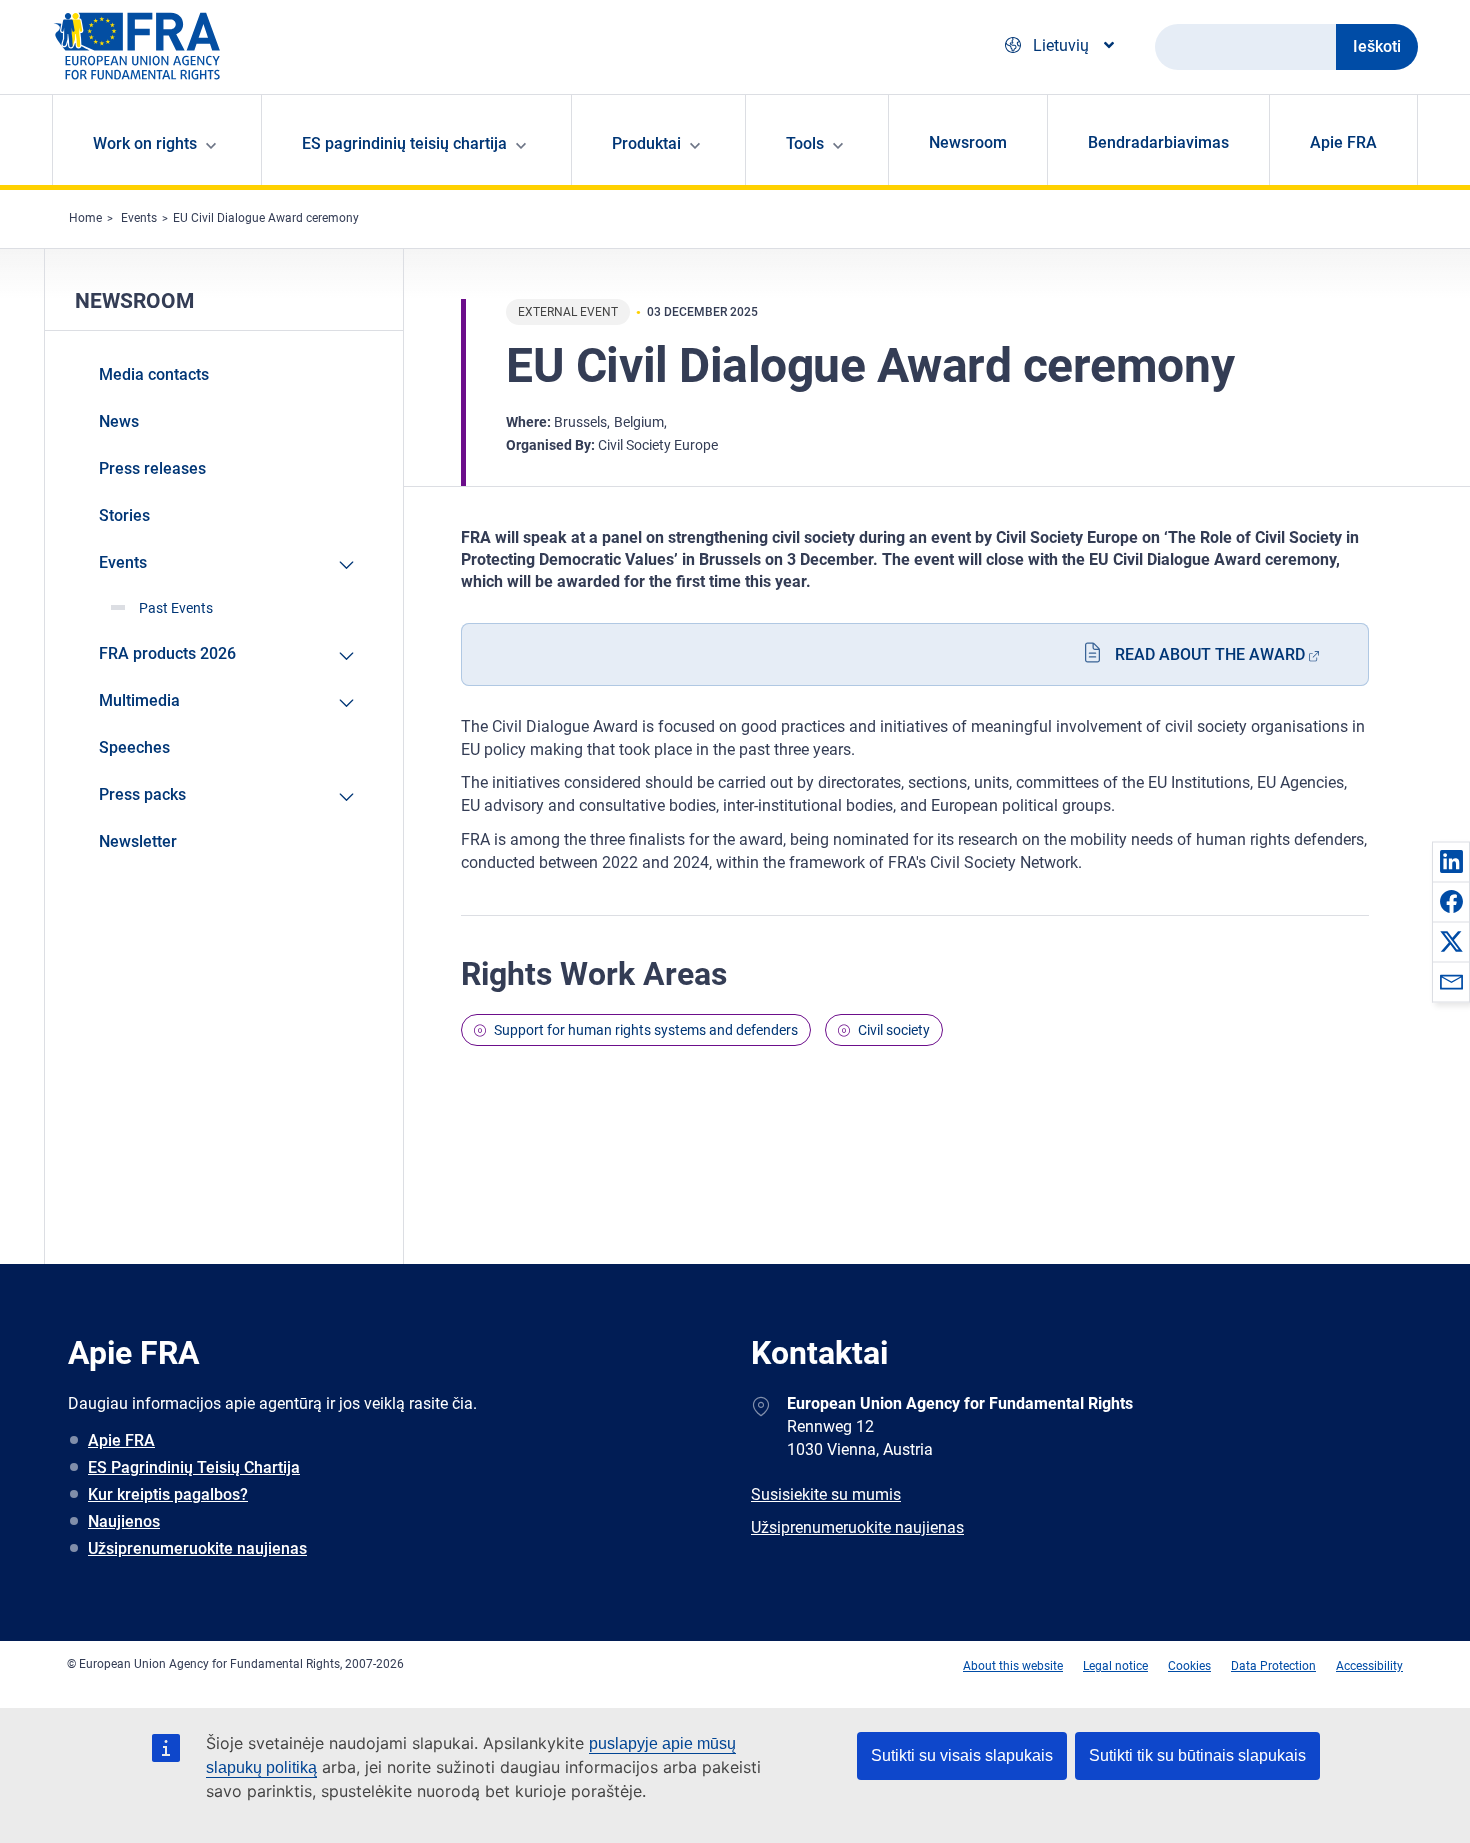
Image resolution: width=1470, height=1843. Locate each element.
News (119, 421)
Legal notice (1115, 1666)
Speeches (134, 747)
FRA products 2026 (167, 653)
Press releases (152, 468)
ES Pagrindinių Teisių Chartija (194, 1467)
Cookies (1189, 1666)
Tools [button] (805, 143)
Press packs (142, 794)
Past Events (176, 608)
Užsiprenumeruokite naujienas (197, 1548)
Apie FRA (1343, 142)
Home (85, 218)
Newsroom (968, 142)
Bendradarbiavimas (1158, 142)
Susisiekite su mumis (826, 1494)
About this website (1013, 1666)
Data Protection (1273, 1666)
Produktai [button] (646, 143)
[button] (1451, 861)
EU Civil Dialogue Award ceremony (266, 218)
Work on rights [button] (145, 143)
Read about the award (1210, 654)
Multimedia (139, 700)
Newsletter (138, 841)
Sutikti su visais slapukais (962, 1755)
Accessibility (1369, 1666)
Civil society (894, 1030)
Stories (124, 515)
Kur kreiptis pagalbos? (168, 1494)
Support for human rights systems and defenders (646, 1030)
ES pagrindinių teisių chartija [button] (404, 143)
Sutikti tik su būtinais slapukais (1197, 1755)
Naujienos (124, 1521)
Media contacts (154, 374)
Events (139, 218)
